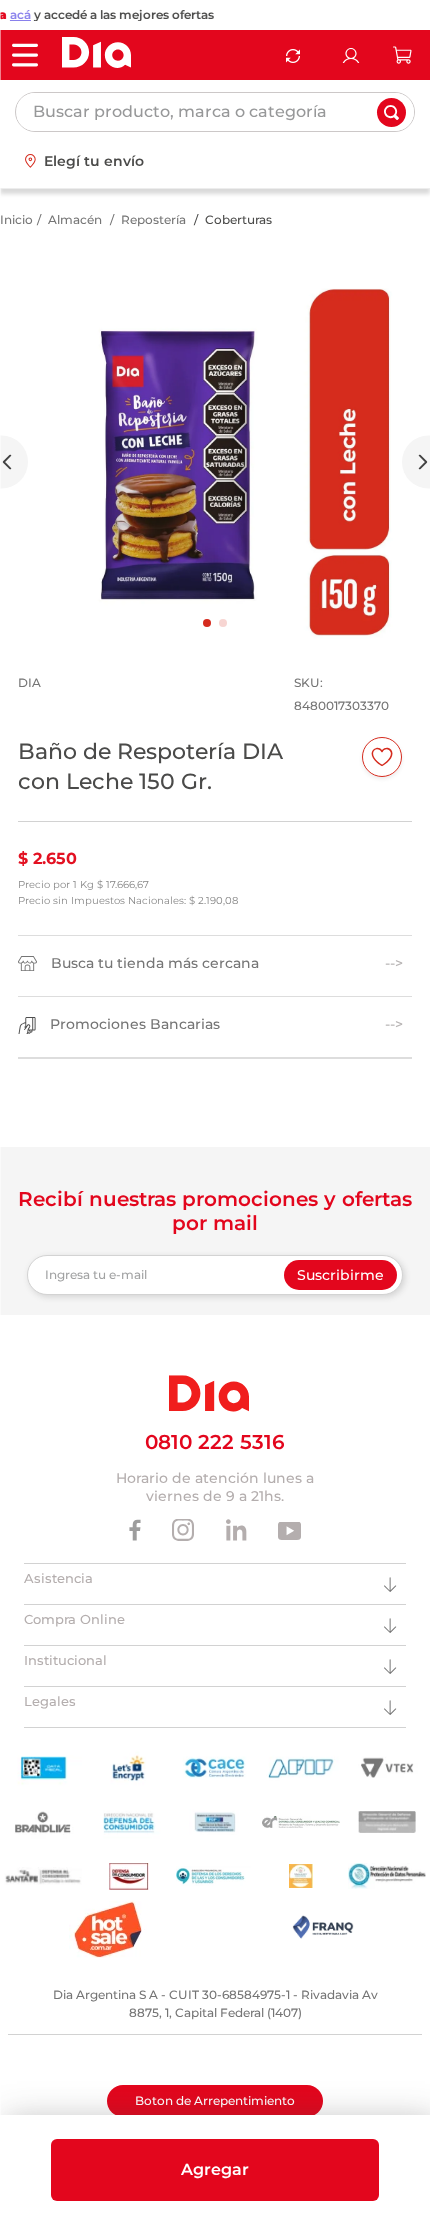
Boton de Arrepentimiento (215, 2100)
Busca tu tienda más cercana (155, 963)
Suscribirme (340, 1275)
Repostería (153, 219)
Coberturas (238, 219)
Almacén (75, 219)
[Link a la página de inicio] (16, 220)
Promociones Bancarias (135, 1024)
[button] (215, 2170)
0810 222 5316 (215, 1442)
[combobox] (215, 112)
